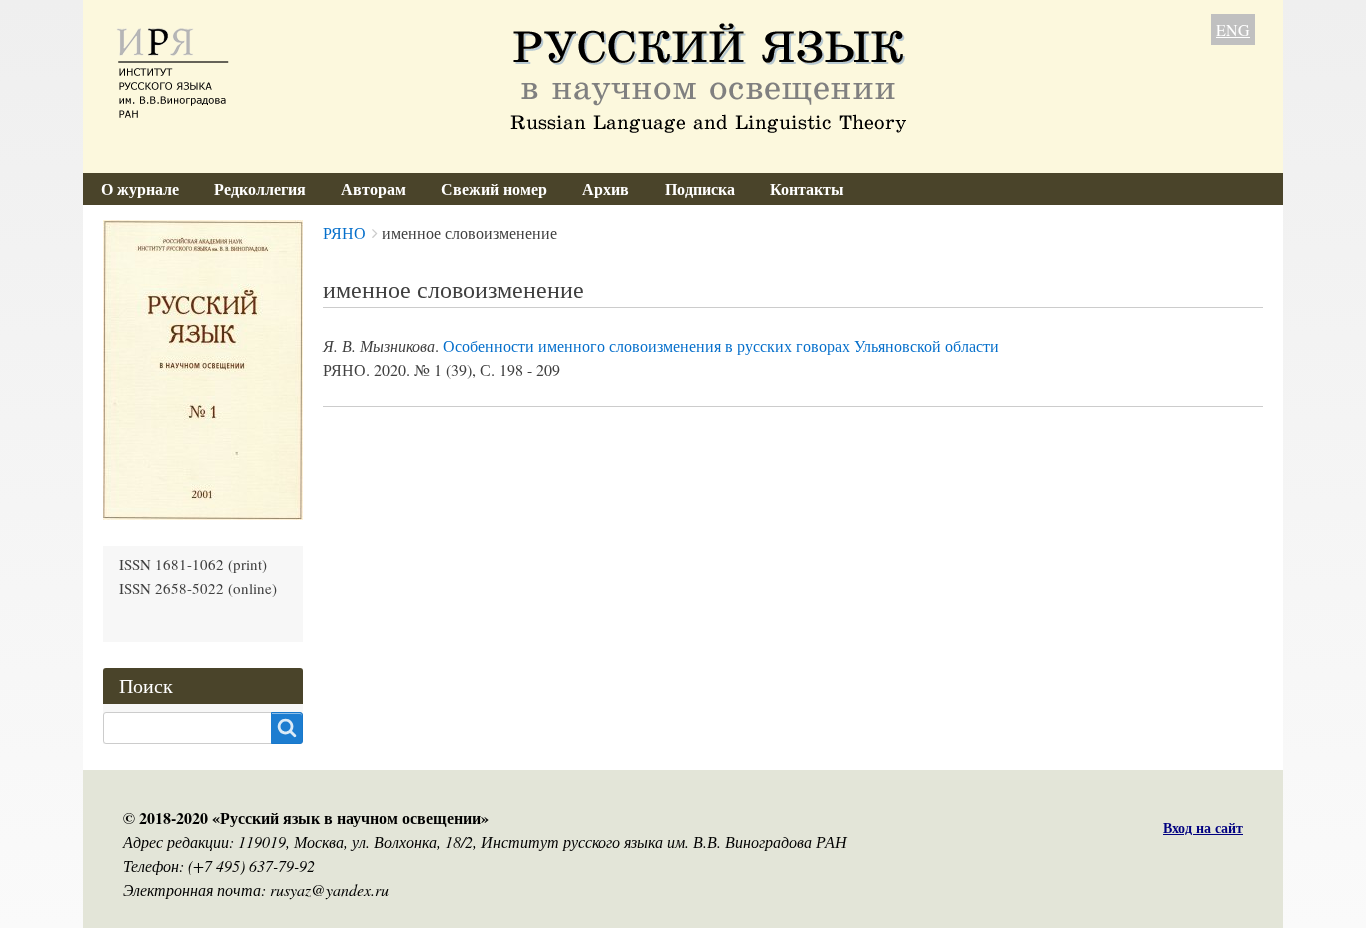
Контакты (807, 188)
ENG (1233, 29)
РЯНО (344, 232)
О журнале (140, 188)
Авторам (373, 188)
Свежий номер (494, 188)
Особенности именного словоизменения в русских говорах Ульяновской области (721, 345)
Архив (605, 188)
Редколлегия (260, 188)
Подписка (700, 188)
